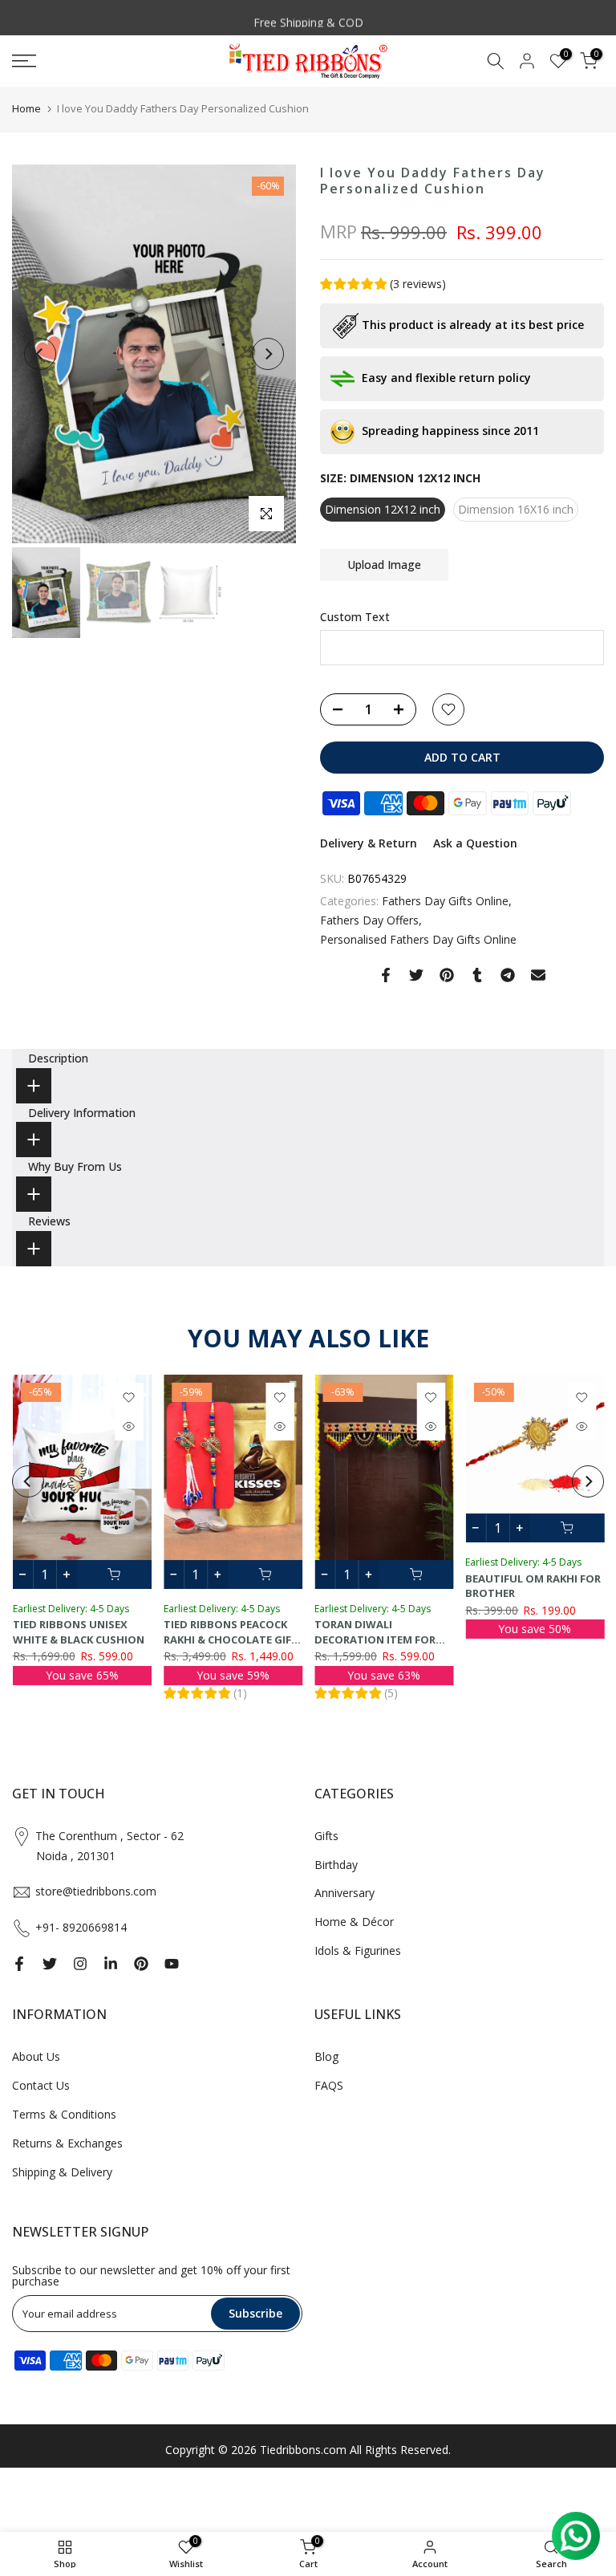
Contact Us (41, 2085)
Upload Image (384, 565)
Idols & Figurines (358, 1950)
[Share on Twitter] (416, 975)
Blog (326, 2056)
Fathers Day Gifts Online (445, 901)
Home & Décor (354, 1922)
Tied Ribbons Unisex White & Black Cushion (78, 1632)
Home (26, 108)
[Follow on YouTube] (172, 1964)
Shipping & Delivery (62, 2172)
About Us (36, 2056)
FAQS (329, 2085)
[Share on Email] (538, 975)
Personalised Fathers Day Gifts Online (418, 939)
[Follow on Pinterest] (141, 1964)
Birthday (336, 1865)
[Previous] (40, 354)
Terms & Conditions (64, 2114)
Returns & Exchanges (67, 2143)
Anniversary (344, 1893)
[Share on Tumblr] (477, 975)
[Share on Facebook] (386, 975)
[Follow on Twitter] (50, 1964)
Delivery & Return (369, 843)
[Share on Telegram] (508, 975)
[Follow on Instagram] (80, 1964)
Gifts (326, 1836)
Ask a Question (475, 843)
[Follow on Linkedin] (111, 1964)
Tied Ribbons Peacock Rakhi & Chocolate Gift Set (230, 1639)
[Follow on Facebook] (19, 1964)
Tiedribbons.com (303, 2450)
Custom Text (355, 617)
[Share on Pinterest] (447, 975)
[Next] (268, 354)
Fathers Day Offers (369, 920)
